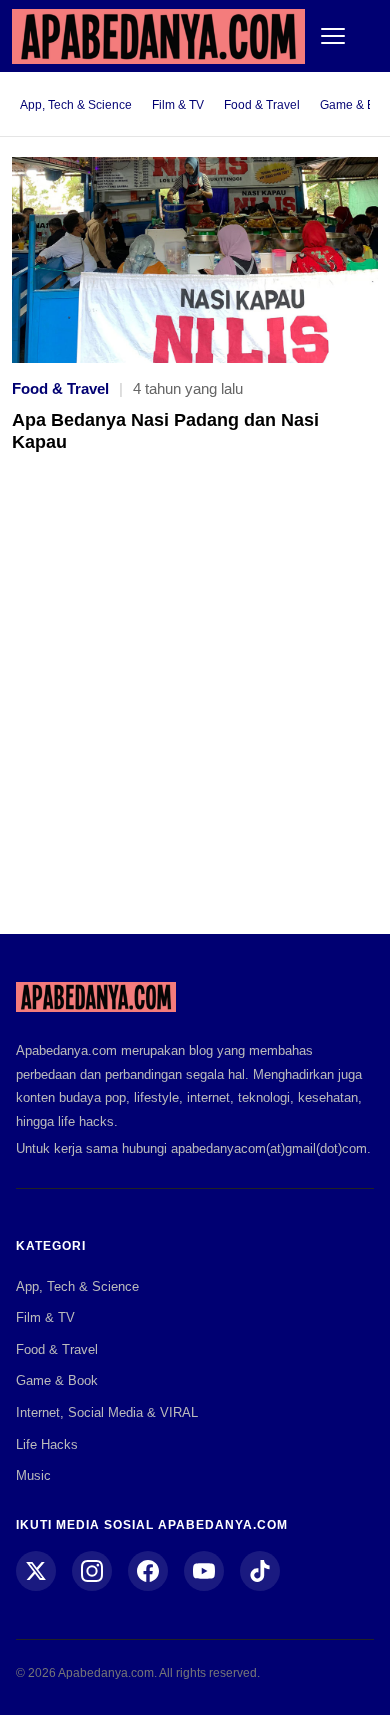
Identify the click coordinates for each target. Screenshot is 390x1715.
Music (33, 1475)
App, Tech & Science (76, 105)
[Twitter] (36, 1571)
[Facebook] (148, 1571)
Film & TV (178, 105)
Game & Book (57, 1380)
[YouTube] (204, 1571)
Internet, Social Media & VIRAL (107, 1412)
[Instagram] (92, 1571)
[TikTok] (260, 1571)
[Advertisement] (195, 708)
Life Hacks (47, 1444)
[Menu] (333, 36)
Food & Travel (262, 105)
